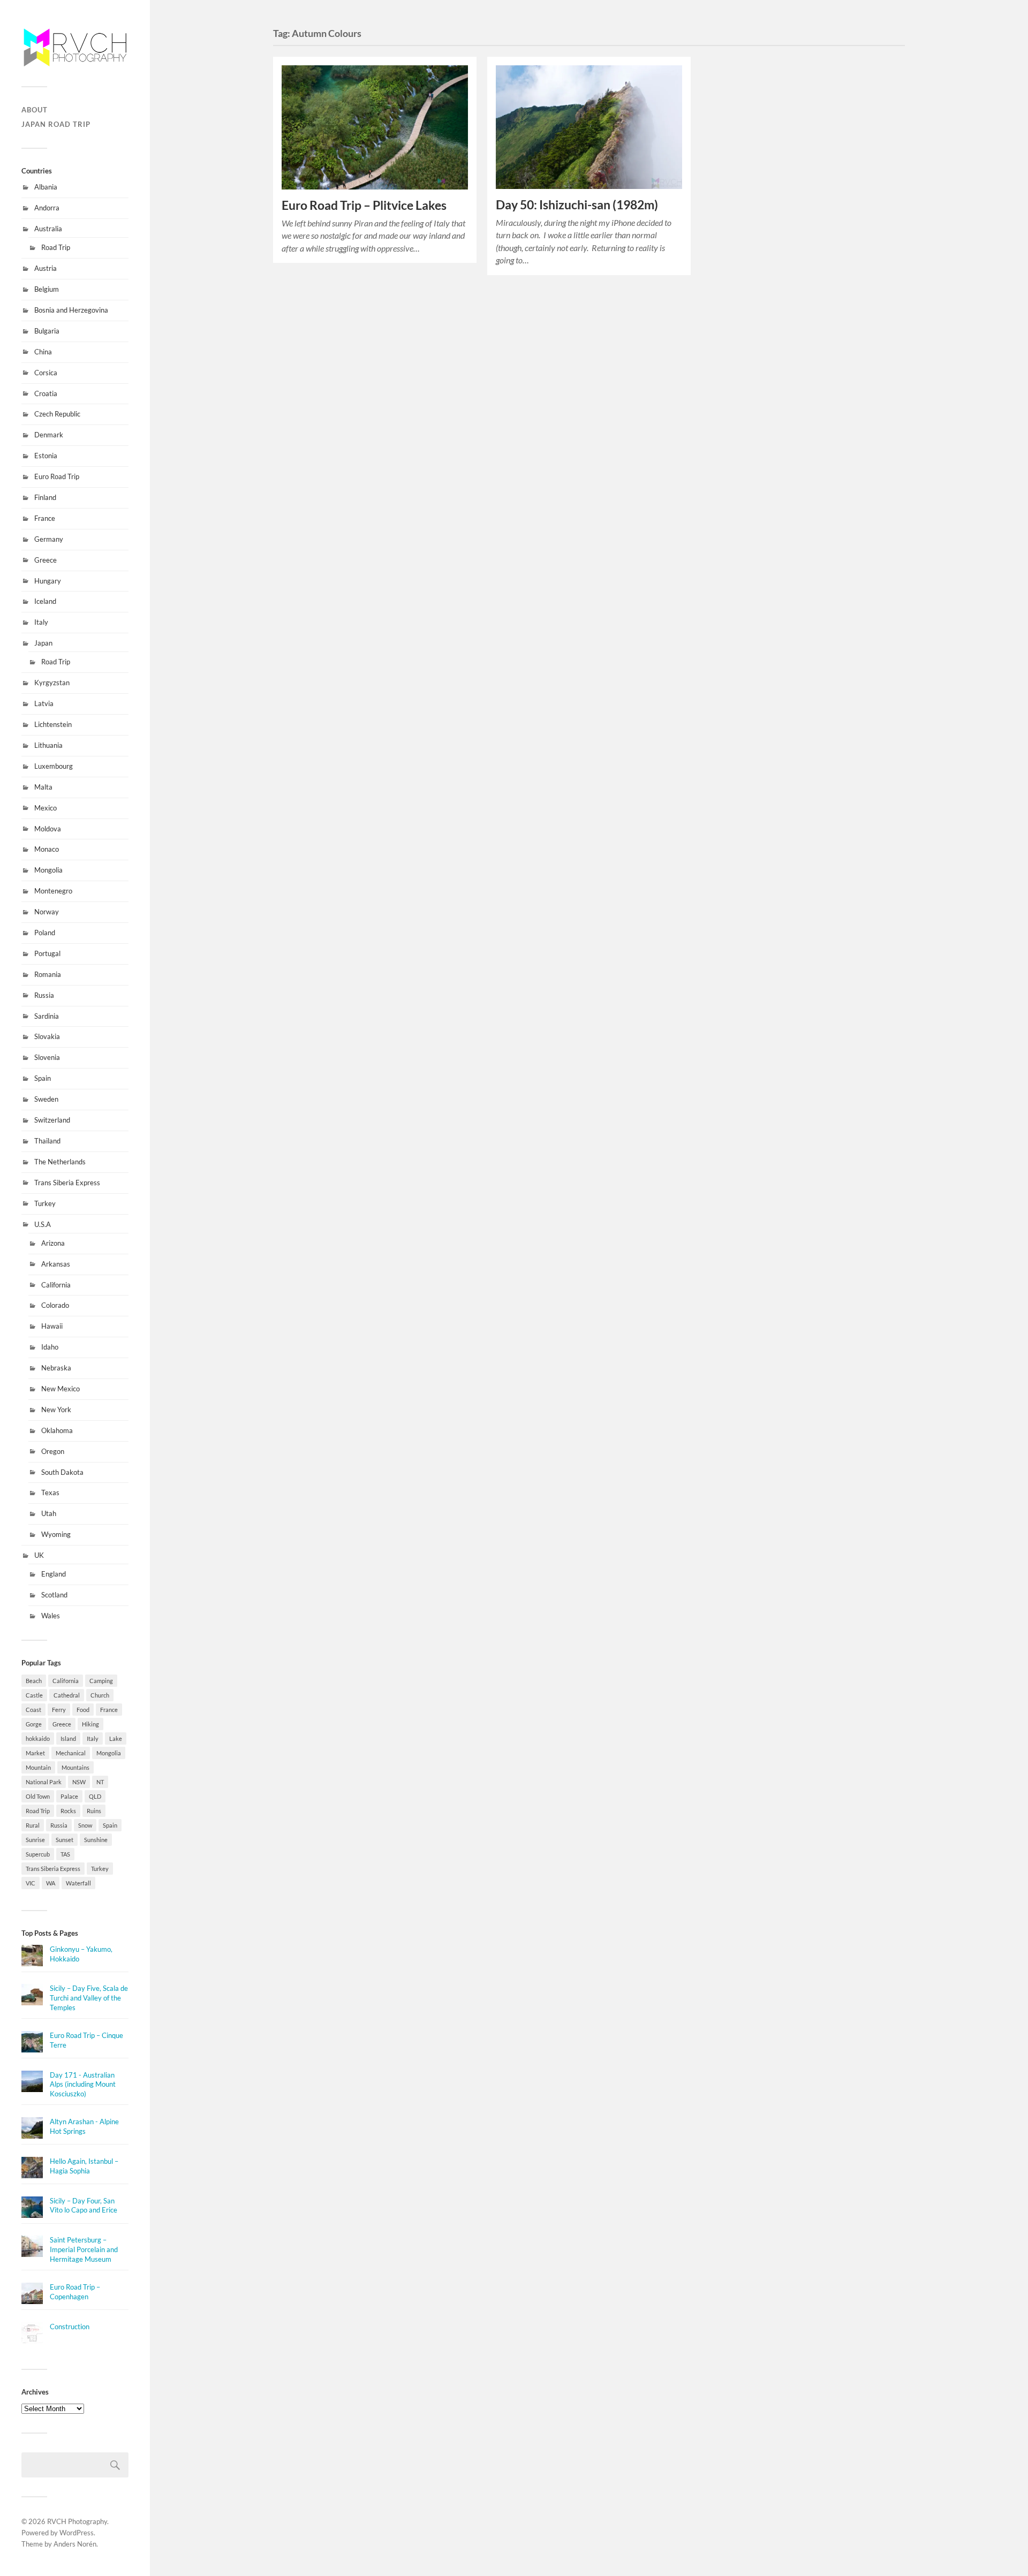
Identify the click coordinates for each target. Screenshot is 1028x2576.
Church (100, 1695)
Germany (49, 539)
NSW (79, 1782)
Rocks (68, 1811)
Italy (41, 622)
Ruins (94, 1811)
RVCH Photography (77, 2521)
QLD (95, 1796)
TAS (65, 1854)
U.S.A (43, 1224)
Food (83, 1710)
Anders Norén (75, 2544)
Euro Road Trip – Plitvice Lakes (364, 205)
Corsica (46, 373)
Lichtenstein (53, 724)
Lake (116, 1738)
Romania (48, 974)
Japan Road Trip (56, 124)
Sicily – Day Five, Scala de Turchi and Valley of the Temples (89, 1998)
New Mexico (61, 1389)
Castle (34, 1695)
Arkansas (56, 1264)
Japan (43, 643)
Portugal (47, 953)
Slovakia (47, 1036)
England (54, 1574)
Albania (46, 187)
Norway (47, 912)
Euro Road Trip (57, 476)
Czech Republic (57, 414)
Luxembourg (54, 766)
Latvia (44, 703)
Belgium (47, 289)
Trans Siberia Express (67, 1183)
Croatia (46, 393)
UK (39, 1555)
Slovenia (47, 1057)
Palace (69, 1796)
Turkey (45, 1203)
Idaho (50, 1347)
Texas (50, 1492)
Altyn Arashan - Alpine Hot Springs (84, 2126)
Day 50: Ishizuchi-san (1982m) (577, 205)
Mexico (46, 808)
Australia (48, 229)
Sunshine (96, 1840)
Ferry (59, 1710)
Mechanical (71, 1753)
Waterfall (78, 1883)
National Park (44, 1782)
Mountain (38, 1767)
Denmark (49, 435)
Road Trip (56, 247)
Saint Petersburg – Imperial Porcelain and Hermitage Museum (84, 2249)
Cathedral (67, 1695)
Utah (49, 1513)
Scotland (54, 1595)
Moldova (48, 829)
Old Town (38, 1796)
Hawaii (52, 1326)
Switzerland (52, 1120)
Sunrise (35, 1840)
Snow (85, 1825)
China (43, 352)
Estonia (46, 456)
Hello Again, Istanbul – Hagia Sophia (84, 2166)
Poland (45, 933)
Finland (45, 497)
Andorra (47, 208)
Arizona (53, 1243)
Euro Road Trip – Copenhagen (75, 2292)
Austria (46, 268)
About (35, 110)
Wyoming (56, 1534)
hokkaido (38, 1738)
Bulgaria (47, 331)
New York (56, 1410)
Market (35, 1753)
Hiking (90, 1724)
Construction (70, 2327)
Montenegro (53, 891)
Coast (33, 1710)
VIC (31, 1883)
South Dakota (62, 1472)
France (45, 518)
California (56, 1285)
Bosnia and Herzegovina (71, 310)
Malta (43, 787)
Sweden (46, 1099)
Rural (33, 1825)
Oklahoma (57, 1430)
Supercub (38, 1854)
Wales (51, 1616)
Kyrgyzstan (52, 683)
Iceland (45, 601)
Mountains (75, 1767)
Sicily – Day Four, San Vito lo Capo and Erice (84, 2206)
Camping (101, 1681)
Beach (34, 1681)
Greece (46, 560)
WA (51, 1883)
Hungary (48, 581)
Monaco (47, 849)
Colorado (55, 1305)
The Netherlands (60, 1162)
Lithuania (48, 745)
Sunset (65, 1840)
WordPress (77, 2533)
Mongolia (48, 870)
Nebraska (56, 1368)
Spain (43, 1078)
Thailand (47, 1141)
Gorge (34, 1724)
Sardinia (47, 1016)
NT (100, 1782)
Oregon (53, 1451)
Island (68, 1738)
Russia (44, 995)
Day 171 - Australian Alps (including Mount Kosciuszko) (83, 2085)
